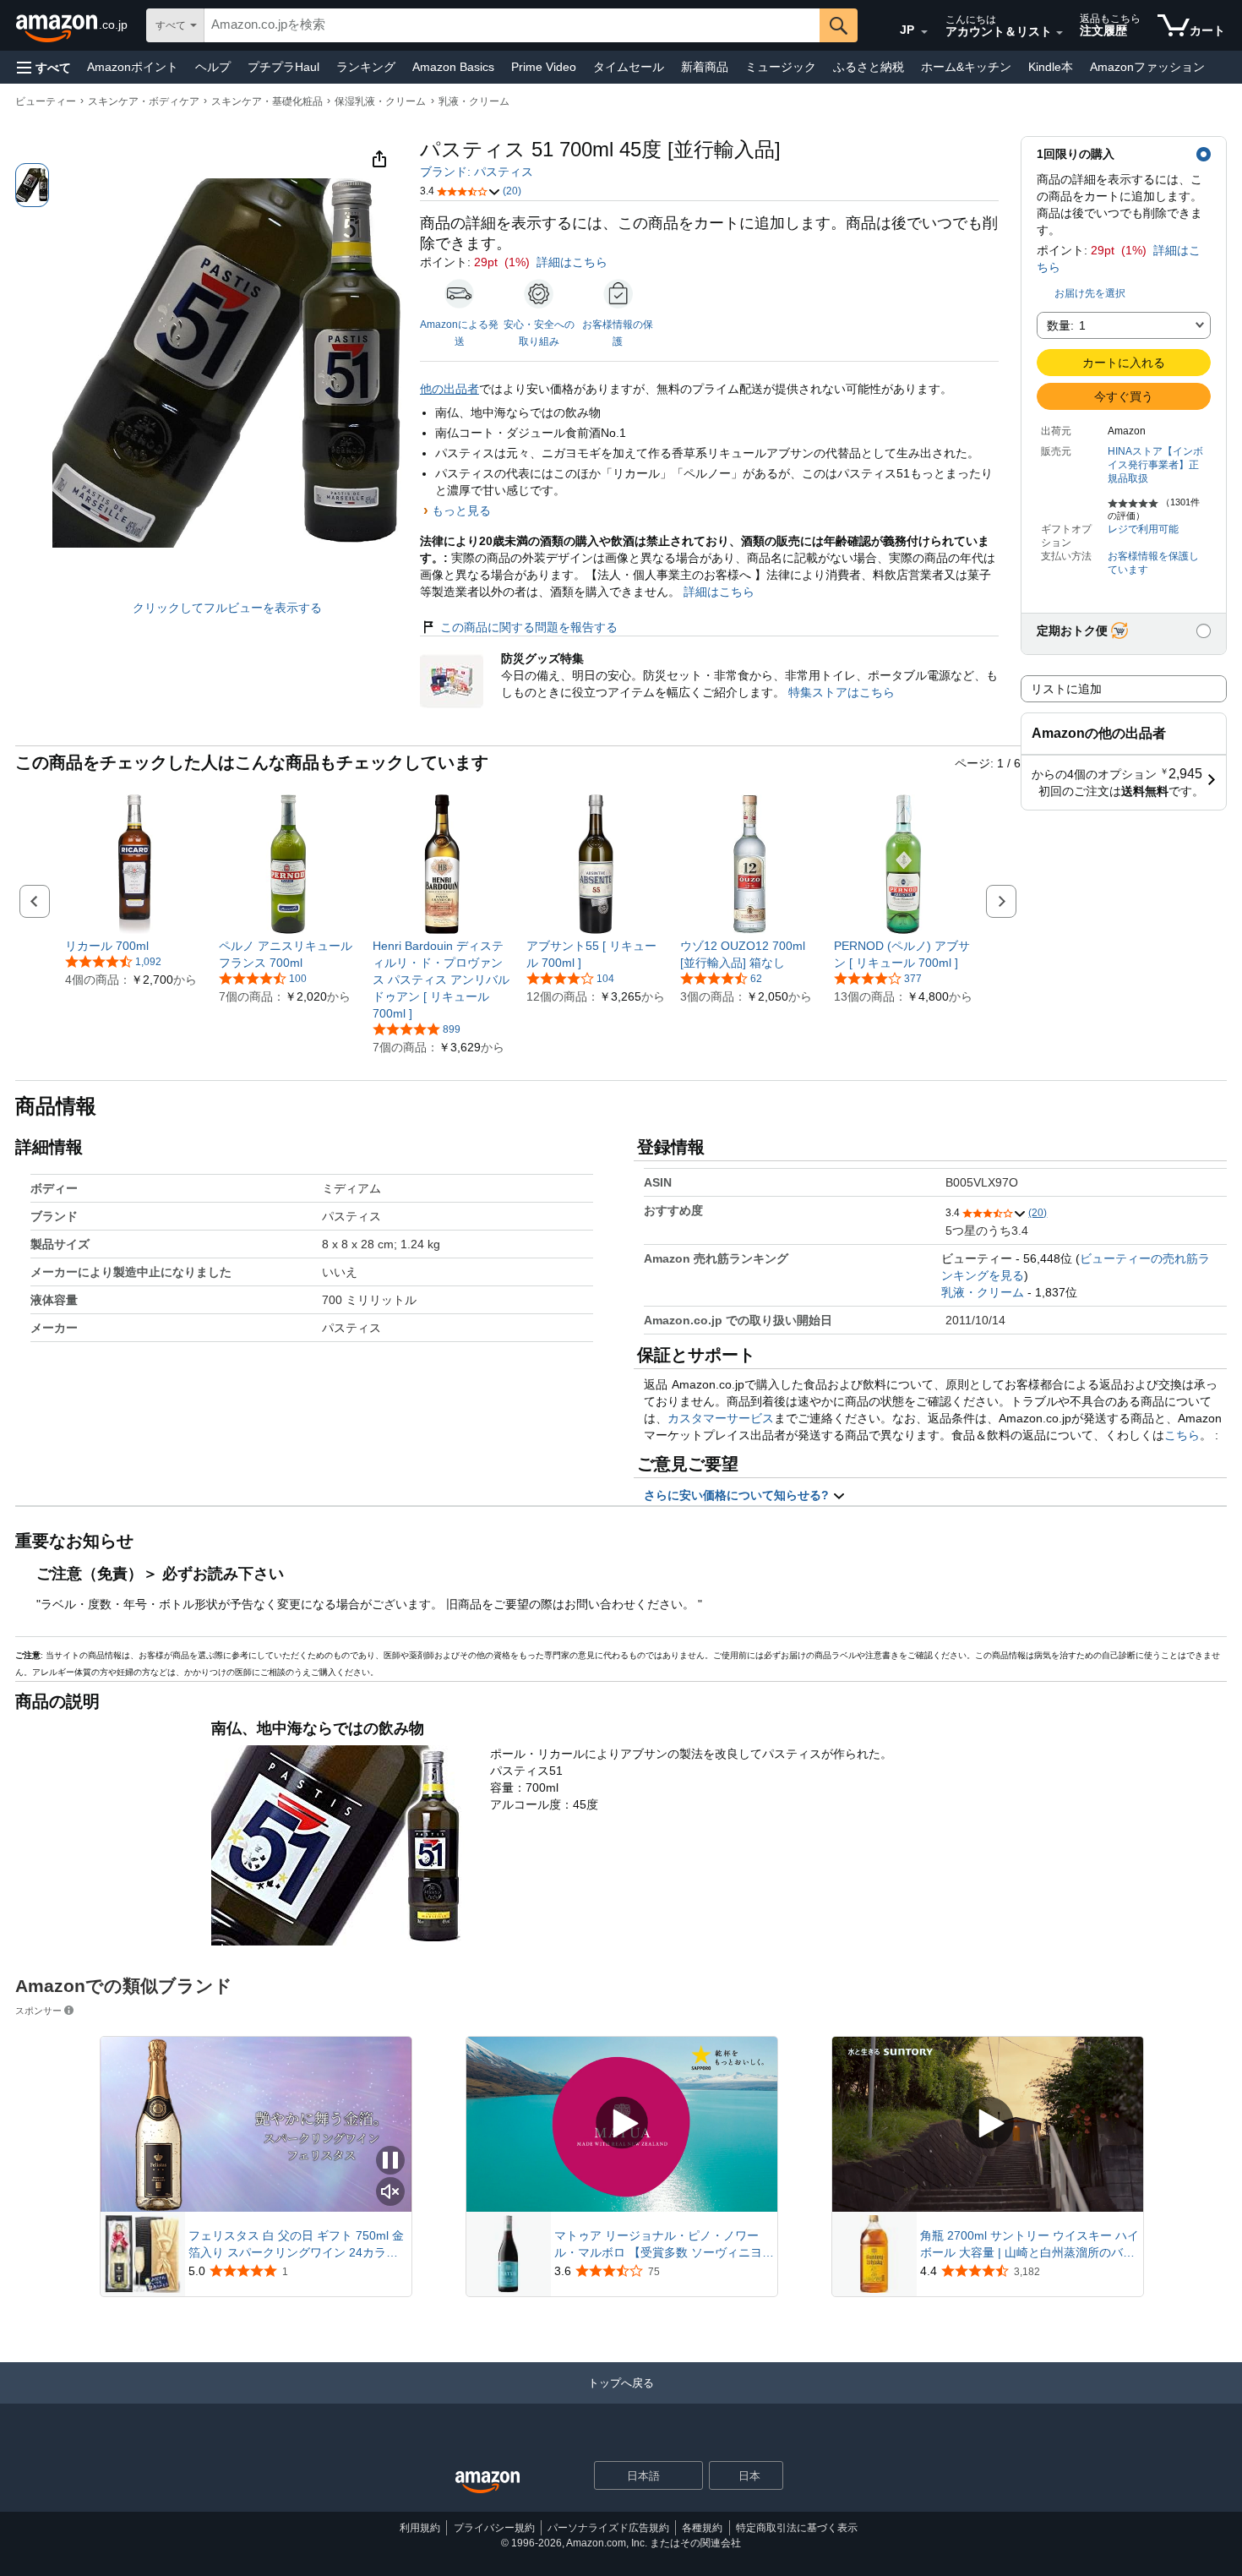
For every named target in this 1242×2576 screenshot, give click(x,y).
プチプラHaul (283, 67)
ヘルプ (213, 67)
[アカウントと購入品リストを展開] (1060, 33)
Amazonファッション (1147, 67)
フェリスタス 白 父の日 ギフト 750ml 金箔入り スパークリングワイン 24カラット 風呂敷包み (296, 2245)
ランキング (366, 67)
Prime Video (544, 67)
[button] (44, 67)
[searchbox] (512, 25)
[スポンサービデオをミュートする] (390, 2193)
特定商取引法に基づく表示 (797, 2528)
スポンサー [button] (38, 2010)
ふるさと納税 (869, 67)
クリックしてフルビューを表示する (227, 608)
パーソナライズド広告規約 (608, 2528)
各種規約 (702, 2528)
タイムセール (629, 67)
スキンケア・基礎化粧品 (267, 101)
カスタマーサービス (721, 1418)
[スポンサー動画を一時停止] (390, 2161)
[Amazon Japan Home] (488, 2483)
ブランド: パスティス (477, 172)
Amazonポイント (133, 67)
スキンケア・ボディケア (144, 101)
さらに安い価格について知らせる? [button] (738, 1495)
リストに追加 (1066, 689)
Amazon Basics (453, 67)
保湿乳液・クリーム (380, 101)
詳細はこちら (572, 262)
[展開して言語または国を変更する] (924, 32)
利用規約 (420, 2528)
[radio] (32, 185)
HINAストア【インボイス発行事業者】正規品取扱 (1155, 465)
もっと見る (461, 510)
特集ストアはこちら (842, 692)
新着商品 (705, 67)
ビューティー (46, 101)
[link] (135, 946)
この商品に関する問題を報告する (529, 627)
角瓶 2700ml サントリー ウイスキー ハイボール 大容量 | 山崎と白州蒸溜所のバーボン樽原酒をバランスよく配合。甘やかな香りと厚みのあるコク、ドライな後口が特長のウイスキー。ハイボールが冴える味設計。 (1030, 2245)
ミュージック (781, 67)
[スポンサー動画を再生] (622, 2124)
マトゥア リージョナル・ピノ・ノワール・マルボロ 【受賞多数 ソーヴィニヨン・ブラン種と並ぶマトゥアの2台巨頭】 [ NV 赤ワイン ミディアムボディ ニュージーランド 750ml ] (664, 2245)
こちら (1182, 1435)
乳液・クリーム (474, 101)
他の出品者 (449, 389)
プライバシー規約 (494, 2528)
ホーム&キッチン (966, 67)
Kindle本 (1051, 67)
